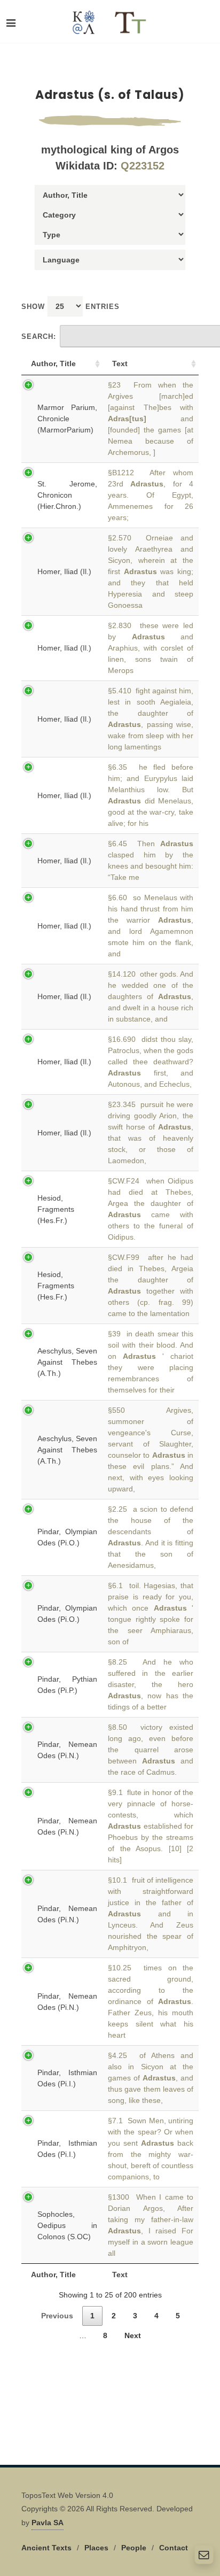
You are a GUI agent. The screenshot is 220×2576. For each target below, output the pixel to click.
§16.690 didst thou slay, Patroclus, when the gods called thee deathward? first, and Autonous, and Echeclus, (151, 1062)
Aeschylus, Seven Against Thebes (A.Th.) (67, 1362)
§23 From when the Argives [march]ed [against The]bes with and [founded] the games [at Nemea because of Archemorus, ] (151, 419)
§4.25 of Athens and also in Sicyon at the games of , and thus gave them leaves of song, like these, (151, 2078)
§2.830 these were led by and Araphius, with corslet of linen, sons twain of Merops (151, 648)
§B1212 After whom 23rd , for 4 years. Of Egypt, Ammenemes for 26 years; (151, 495)
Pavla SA (48, 2523)
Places (96, 2548)
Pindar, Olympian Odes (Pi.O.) (67, 1537)
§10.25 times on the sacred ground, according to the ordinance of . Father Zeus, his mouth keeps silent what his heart (151, 2001)
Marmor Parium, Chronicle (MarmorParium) (67, 419)
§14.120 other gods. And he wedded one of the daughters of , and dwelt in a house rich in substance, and (151, 996)
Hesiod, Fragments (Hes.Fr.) (56, 1209)
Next (133, 2335)
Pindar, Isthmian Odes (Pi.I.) (67, 2078)
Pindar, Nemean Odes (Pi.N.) (67, 1750)
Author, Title (53, 363)
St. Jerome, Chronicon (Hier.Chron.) (67, 495)
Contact (174, 2548)
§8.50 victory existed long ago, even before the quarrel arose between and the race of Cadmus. (151, 1750)
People (134, 2548)
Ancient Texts (46, 2548)
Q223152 (143, 166)
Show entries (70, 307)
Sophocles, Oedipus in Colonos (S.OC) (67, 2225)
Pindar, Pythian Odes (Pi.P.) (67, 1685)
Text (120, 363)
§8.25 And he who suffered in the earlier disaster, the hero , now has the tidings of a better (151, 1684)
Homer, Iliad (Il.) (64, 571)
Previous (57, 2316)
